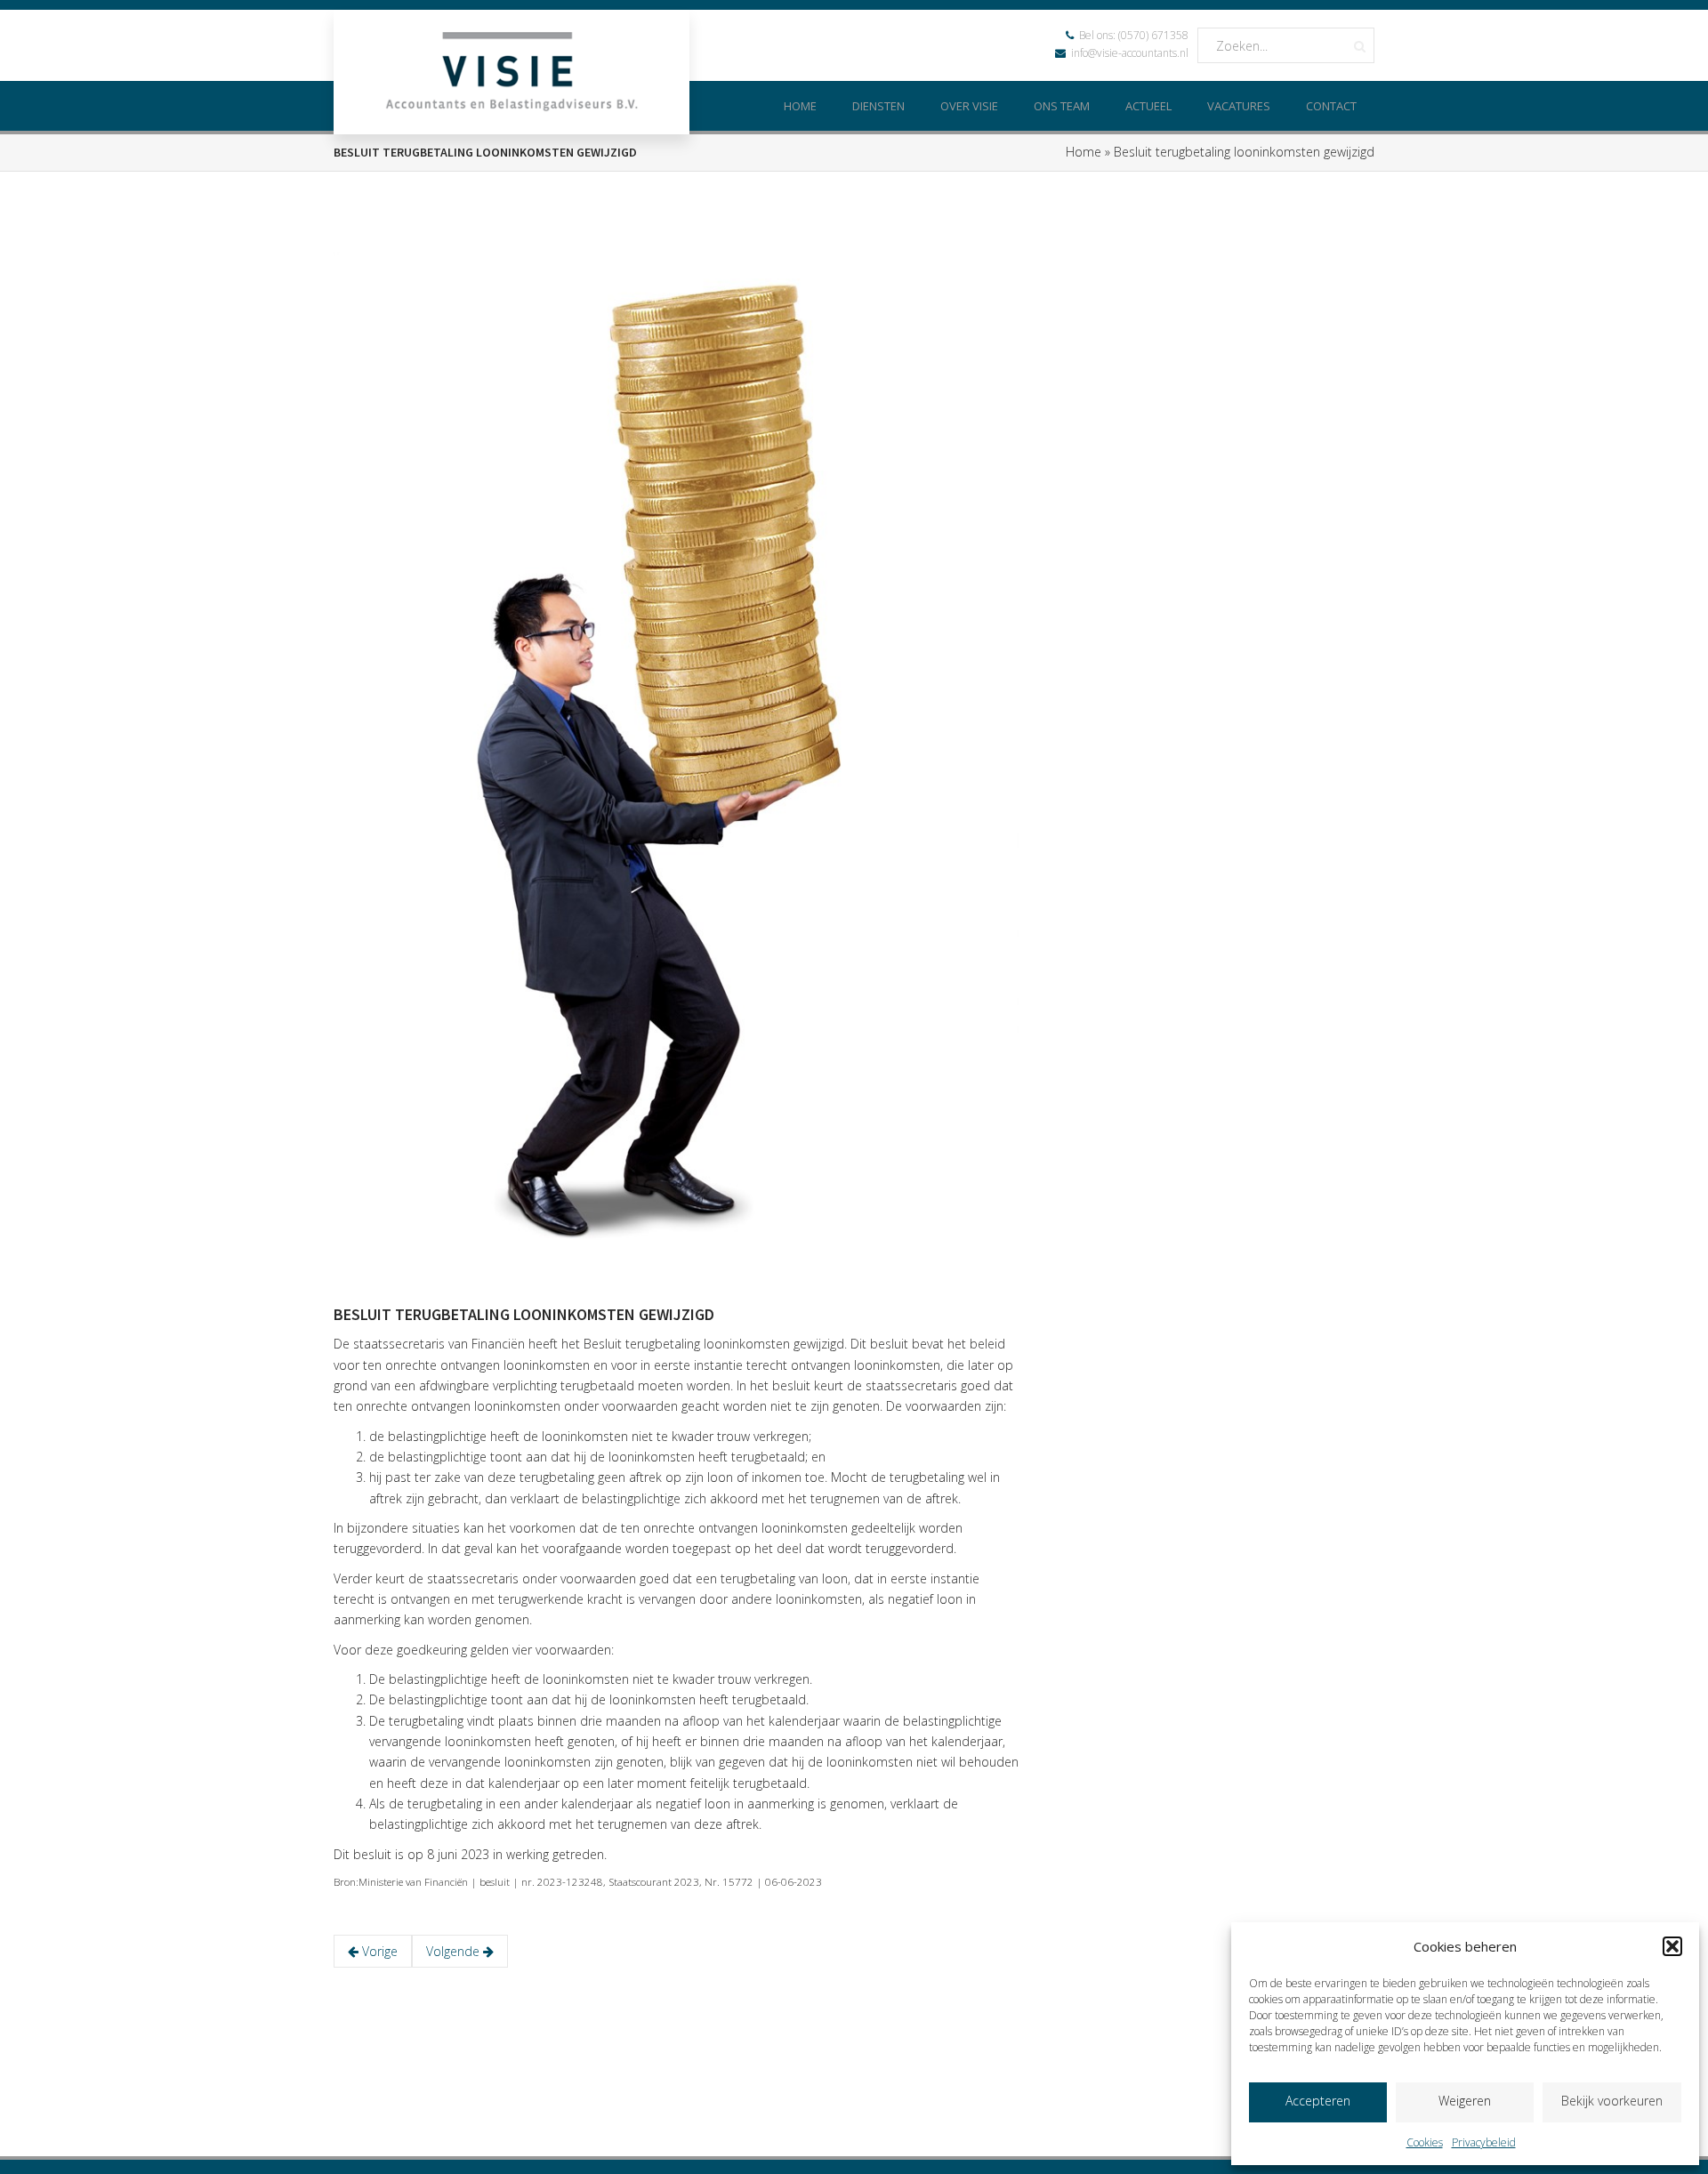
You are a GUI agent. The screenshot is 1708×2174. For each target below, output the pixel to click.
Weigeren (1465, 2101)
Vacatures (1239, 106)
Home (800, 106)
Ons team (1062, 106)
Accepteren (1318, 2101)
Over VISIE (969, 106)
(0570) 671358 (1153, 35)
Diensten (878, 106)
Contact (1331, 106)
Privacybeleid (1484, 2142)
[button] (1672, 1946)
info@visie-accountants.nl (1130, 53)
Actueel (1148, 106)
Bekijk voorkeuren (1612, 2101)
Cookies (1425, 2142)
